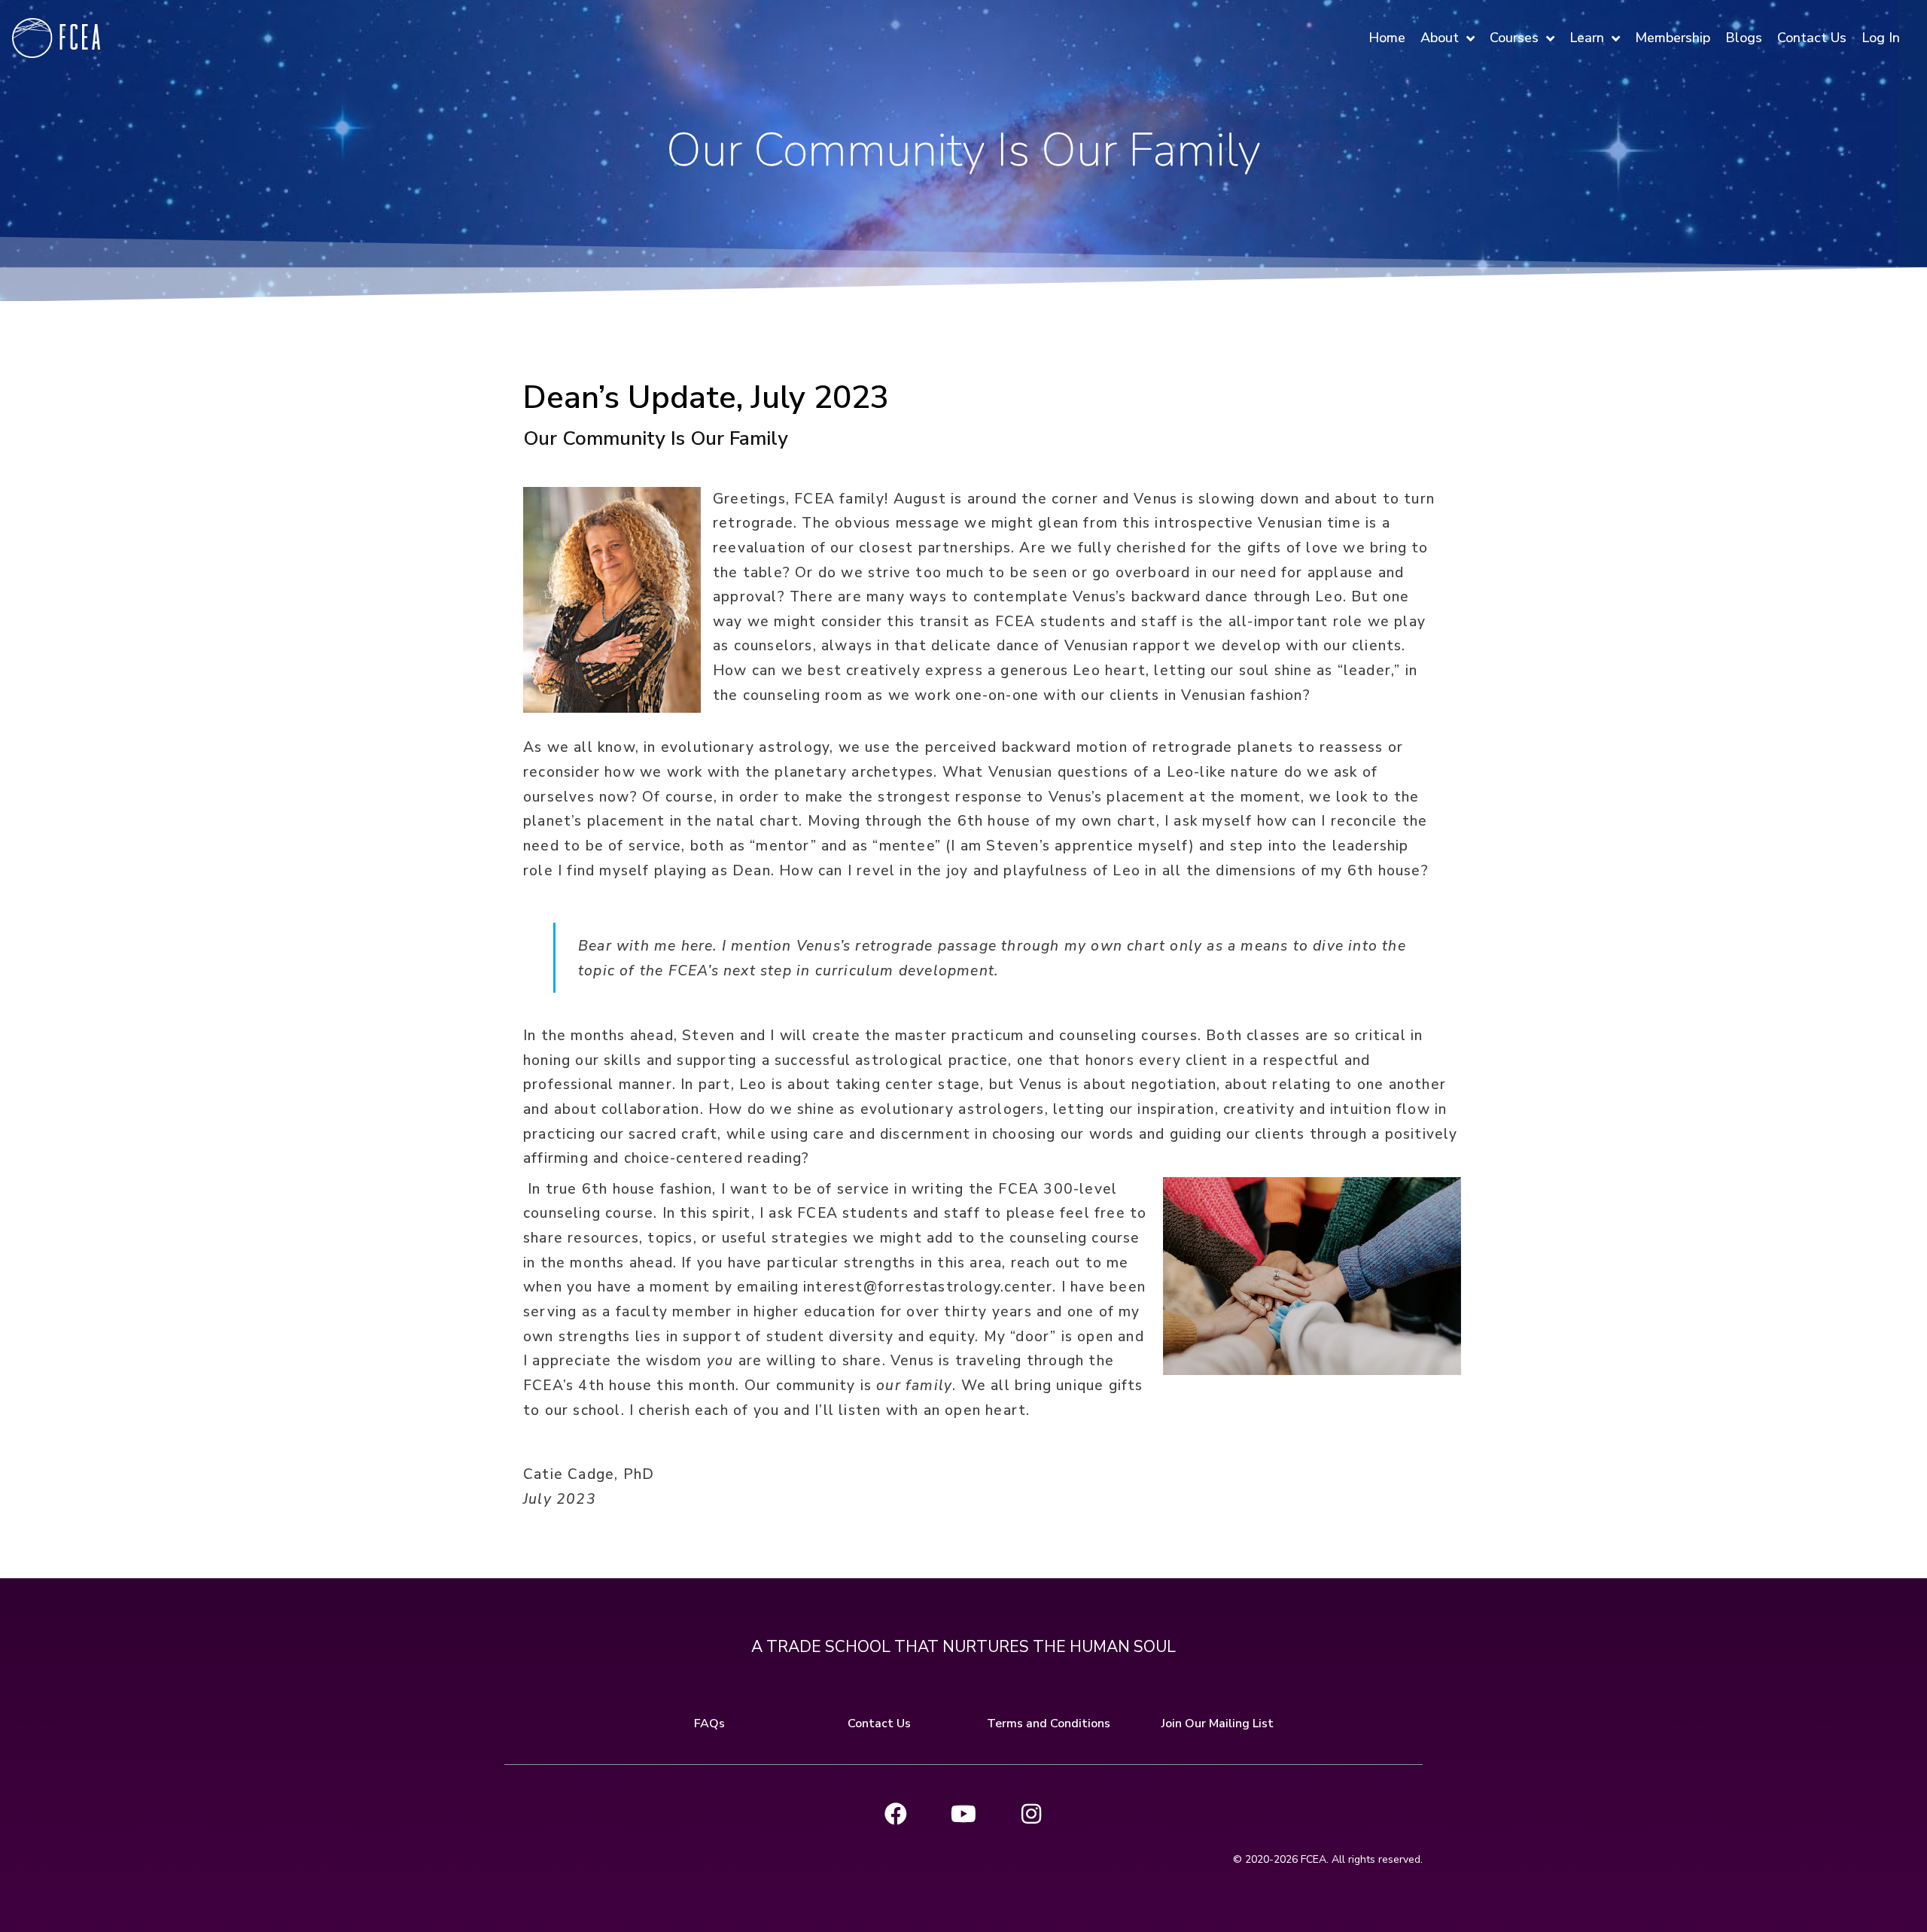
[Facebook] (896, 1814)
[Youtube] (963, 1814)
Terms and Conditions (1049, 1724)
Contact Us (879, 1724)
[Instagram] (1031, 1814)
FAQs (709, 1724)
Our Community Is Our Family (656, 438)
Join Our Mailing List (1218, 1724)
